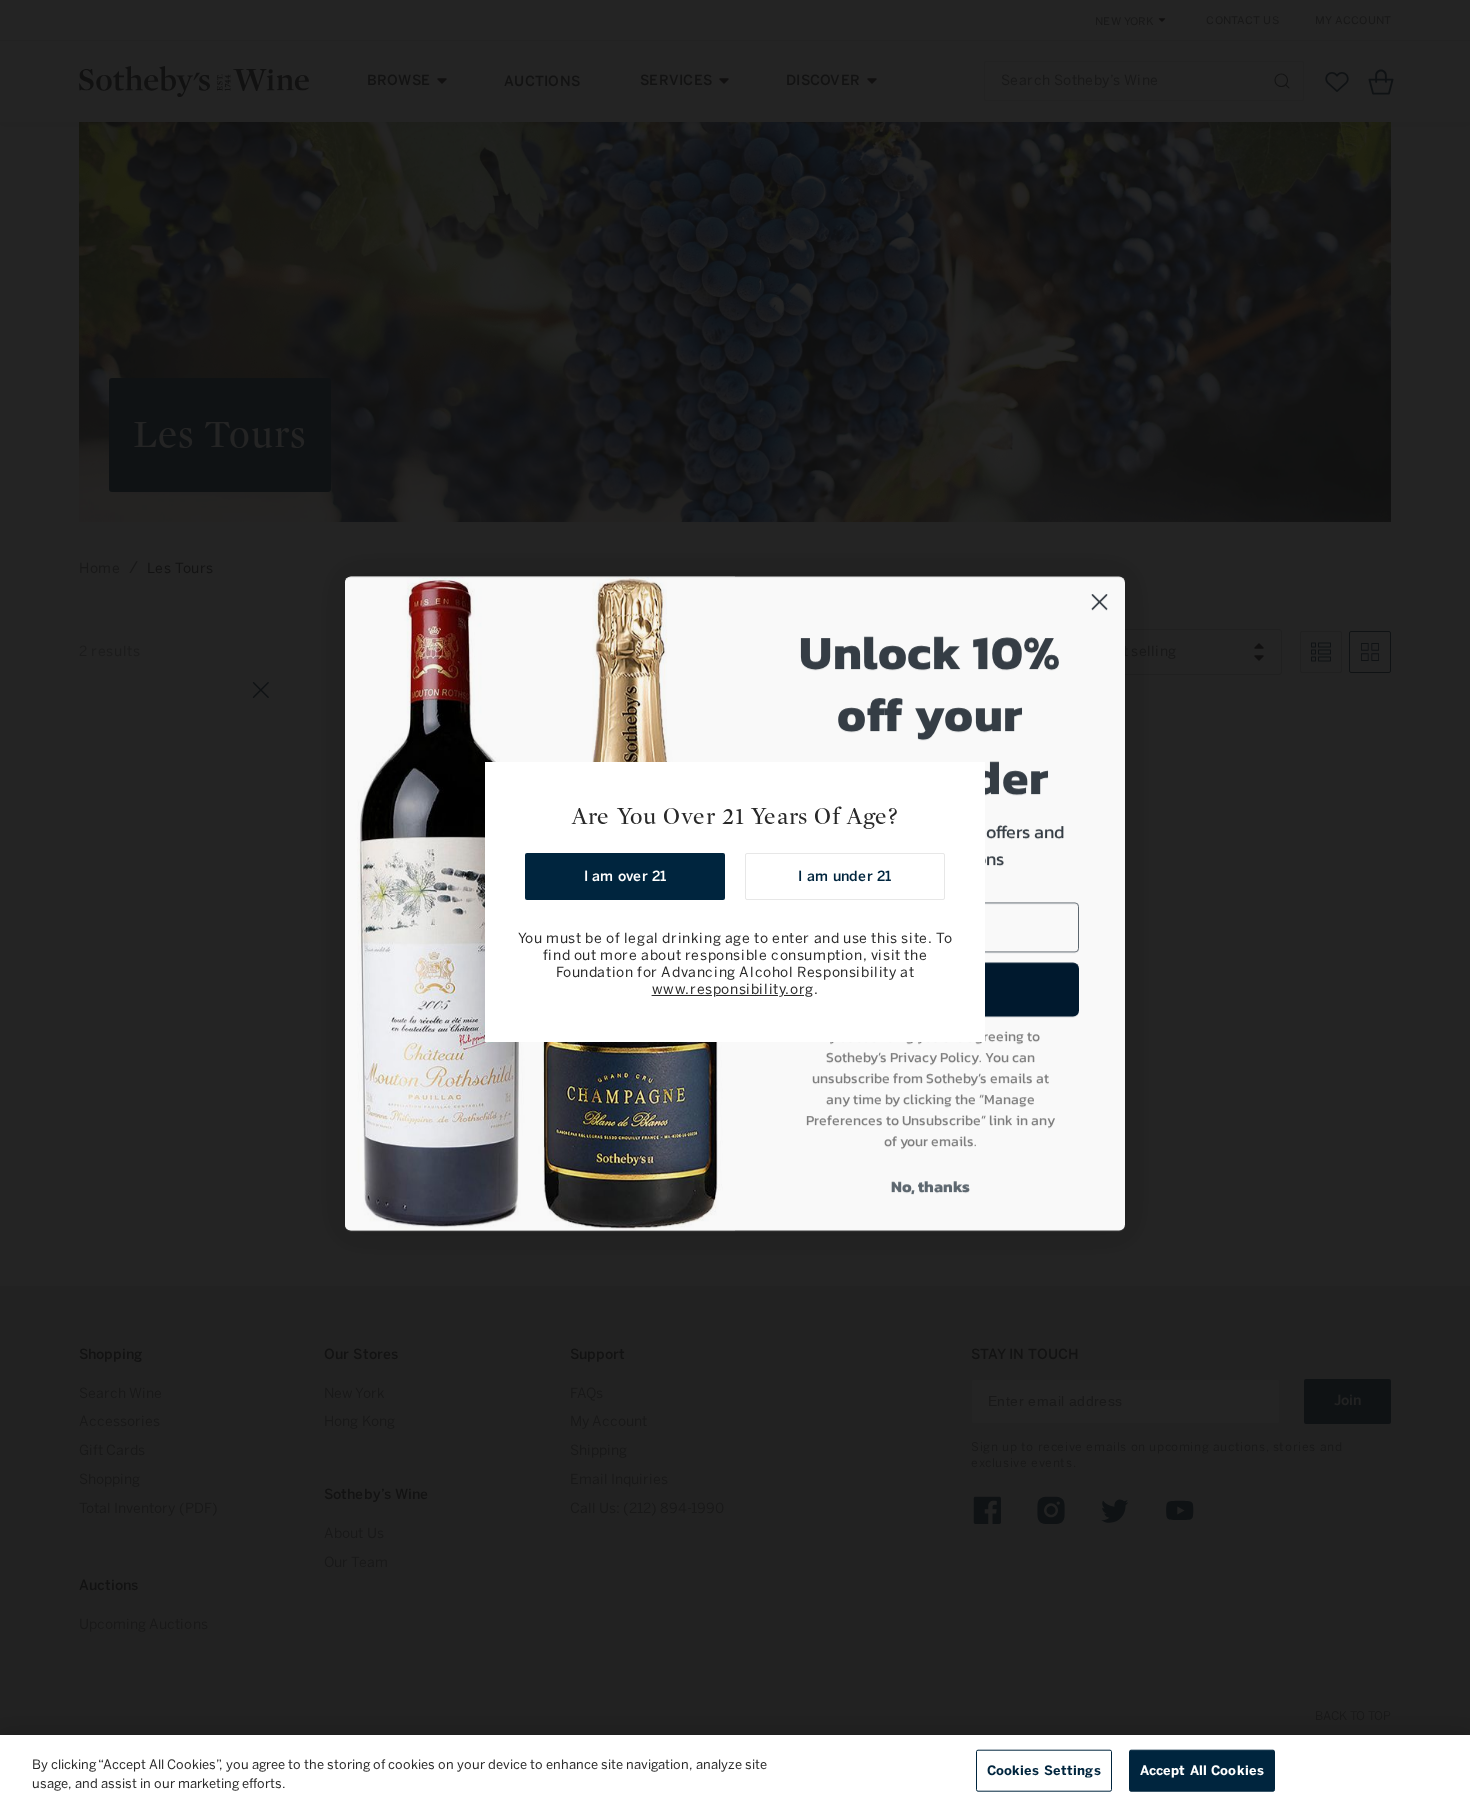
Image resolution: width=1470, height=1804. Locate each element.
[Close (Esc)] (963, 784)
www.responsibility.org (733, 989)
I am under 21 (844, 876)
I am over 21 (625, 876)
